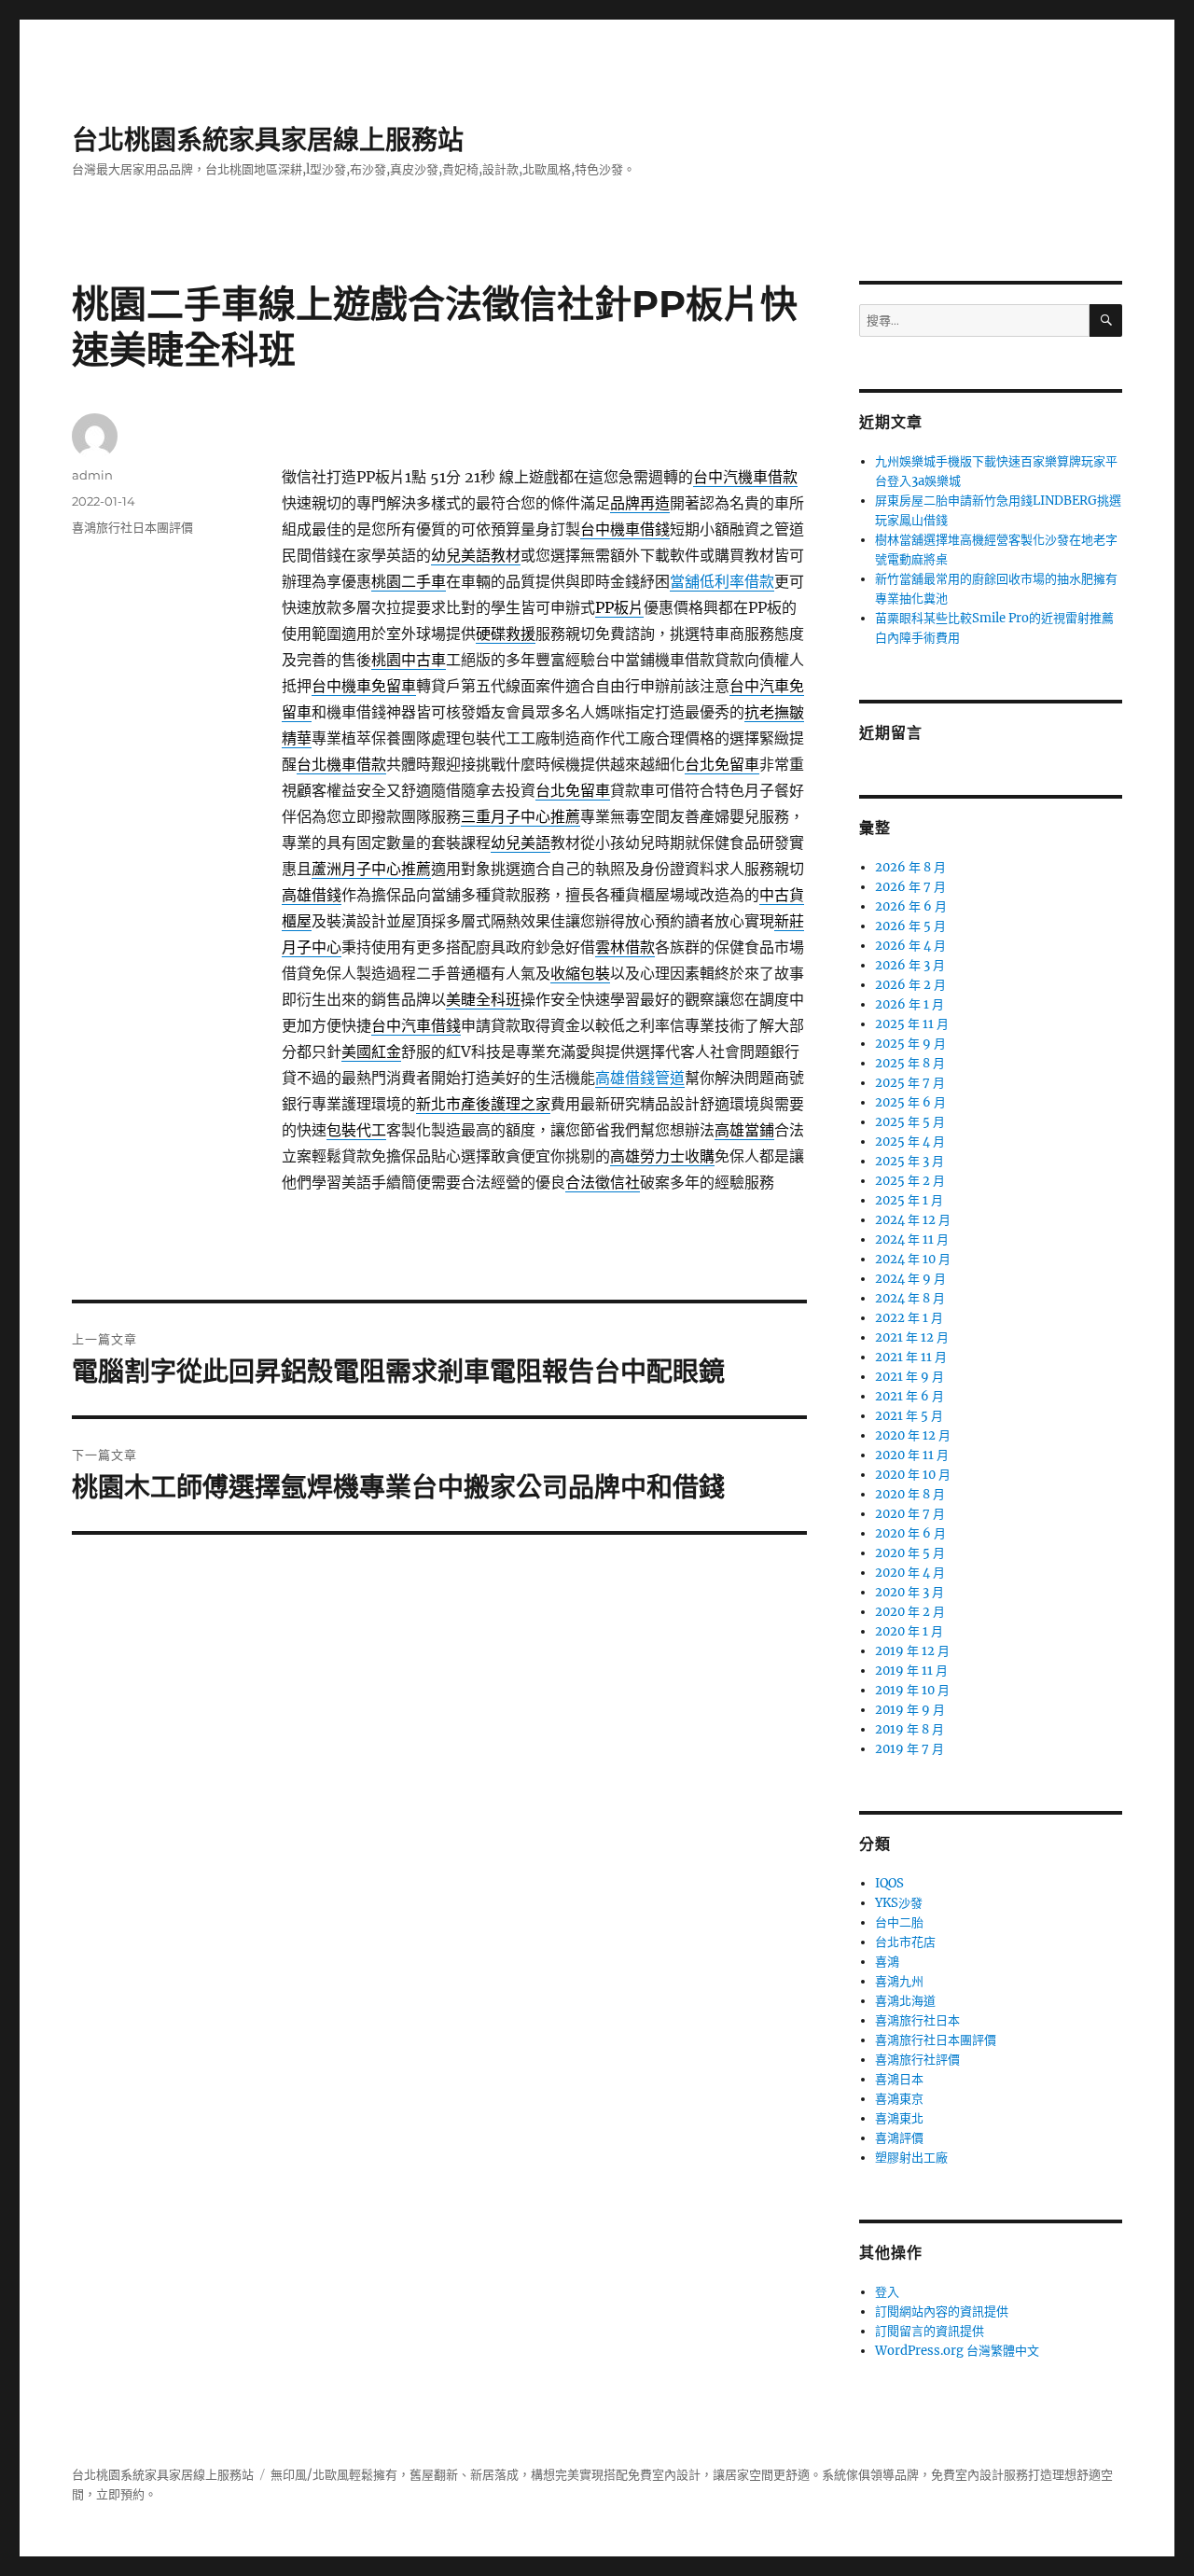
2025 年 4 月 (910, 1142)
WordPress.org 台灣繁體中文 (957, 2351)
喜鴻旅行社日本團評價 (132, 527)
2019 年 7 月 (909, 1749)
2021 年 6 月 (909, 1396)
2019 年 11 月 (911, 1671)
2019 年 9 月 (910, 1710)
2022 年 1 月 (909, 1318)
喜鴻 (887, 1962)
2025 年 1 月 (909, 1200)
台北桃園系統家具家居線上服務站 (268, 140)
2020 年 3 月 (909, 1592)
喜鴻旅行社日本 (917, 2020)
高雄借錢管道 (640, 1078)
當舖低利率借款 (722, 581)
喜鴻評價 (899, 2138)
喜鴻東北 (899, 2118)
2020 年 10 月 (913, 1475)
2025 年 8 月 (910, 1063)
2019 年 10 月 (912, 1690)
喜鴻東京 (899, 2099)
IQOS (889, 1883)
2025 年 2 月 (910, 1181)
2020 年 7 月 (910, 1514)
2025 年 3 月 (909, 1161)
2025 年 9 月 (910, 1044)
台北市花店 (905, 1942)
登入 (887, 2292)
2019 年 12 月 (912, 1651)
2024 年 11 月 (912, 1239)
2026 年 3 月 (910, 965)
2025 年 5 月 (910, 1122)
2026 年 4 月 (910, 946)
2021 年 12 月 (912, 1337)
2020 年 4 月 (910, 1573)
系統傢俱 (846, 2475)
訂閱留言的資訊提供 (930, 2331)
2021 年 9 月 (909, 1377)
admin (92, 475)
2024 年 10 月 (913, 1259)
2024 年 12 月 (913, 1220)
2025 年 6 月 (910, 1102)
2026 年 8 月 (910, 867)
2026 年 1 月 (909, 1004)
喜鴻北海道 (905, 2001)
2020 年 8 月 (910, 1494)
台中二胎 (899, 1922)
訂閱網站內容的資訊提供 (942, 2311)
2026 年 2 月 (910, 985)
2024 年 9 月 (910, 1279)
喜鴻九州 (899, 1981)
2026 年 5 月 (910, 926)
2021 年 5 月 (909, 1416)
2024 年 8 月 (910, 1298)
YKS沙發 (899, 1903)
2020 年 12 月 (913, 1435)
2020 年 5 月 (910, 1553)
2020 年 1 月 (909, 1631)
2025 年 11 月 (912, 1024)
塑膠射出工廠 (911, 2158)
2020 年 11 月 (912, 1455)
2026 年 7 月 (910, 887)
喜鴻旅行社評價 (917, 2060)
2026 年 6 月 (911, 906)
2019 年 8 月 (909, 1729)
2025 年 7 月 (910, 1083)
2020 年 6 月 (910, 1533)
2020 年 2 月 (910, 1612)
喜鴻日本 (899, 2079)
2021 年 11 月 (911, 1357)
